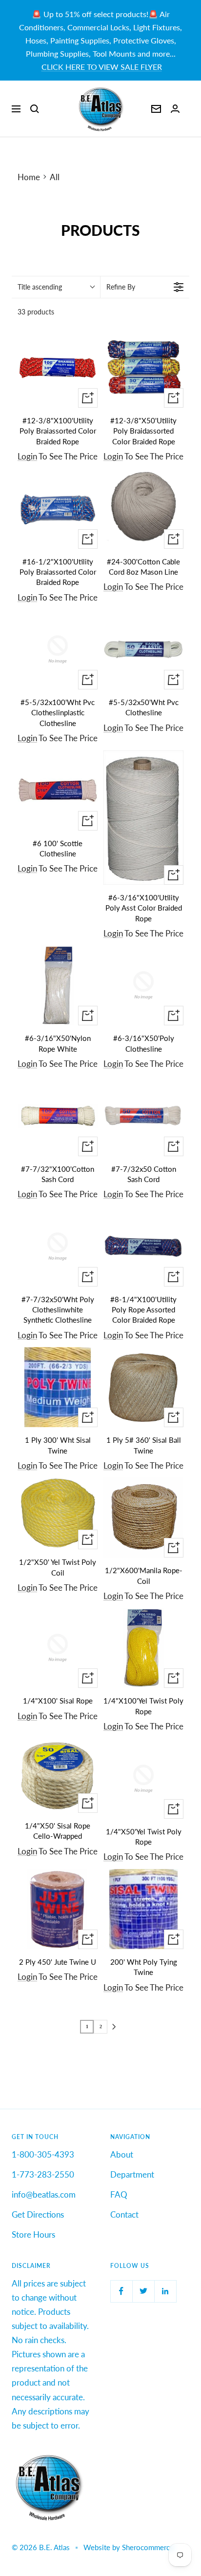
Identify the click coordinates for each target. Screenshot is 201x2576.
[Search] (35, 109)
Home (29, 177)
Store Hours (33, 2234)
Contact (124, 2214)
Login (27, 456)
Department (132, 2174)
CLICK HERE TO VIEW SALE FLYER (102, 67)
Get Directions (38, 2214)
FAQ (119, 2194)
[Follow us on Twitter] (143, 2291)
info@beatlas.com (44, 2194)
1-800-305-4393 (43, 2154)
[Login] (175, 109)
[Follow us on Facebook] (121, 2291)
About (122, 2154)
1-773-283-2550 (43, 2174)
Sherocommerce (148, 2547)
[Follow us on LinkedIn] (165, 2291)
